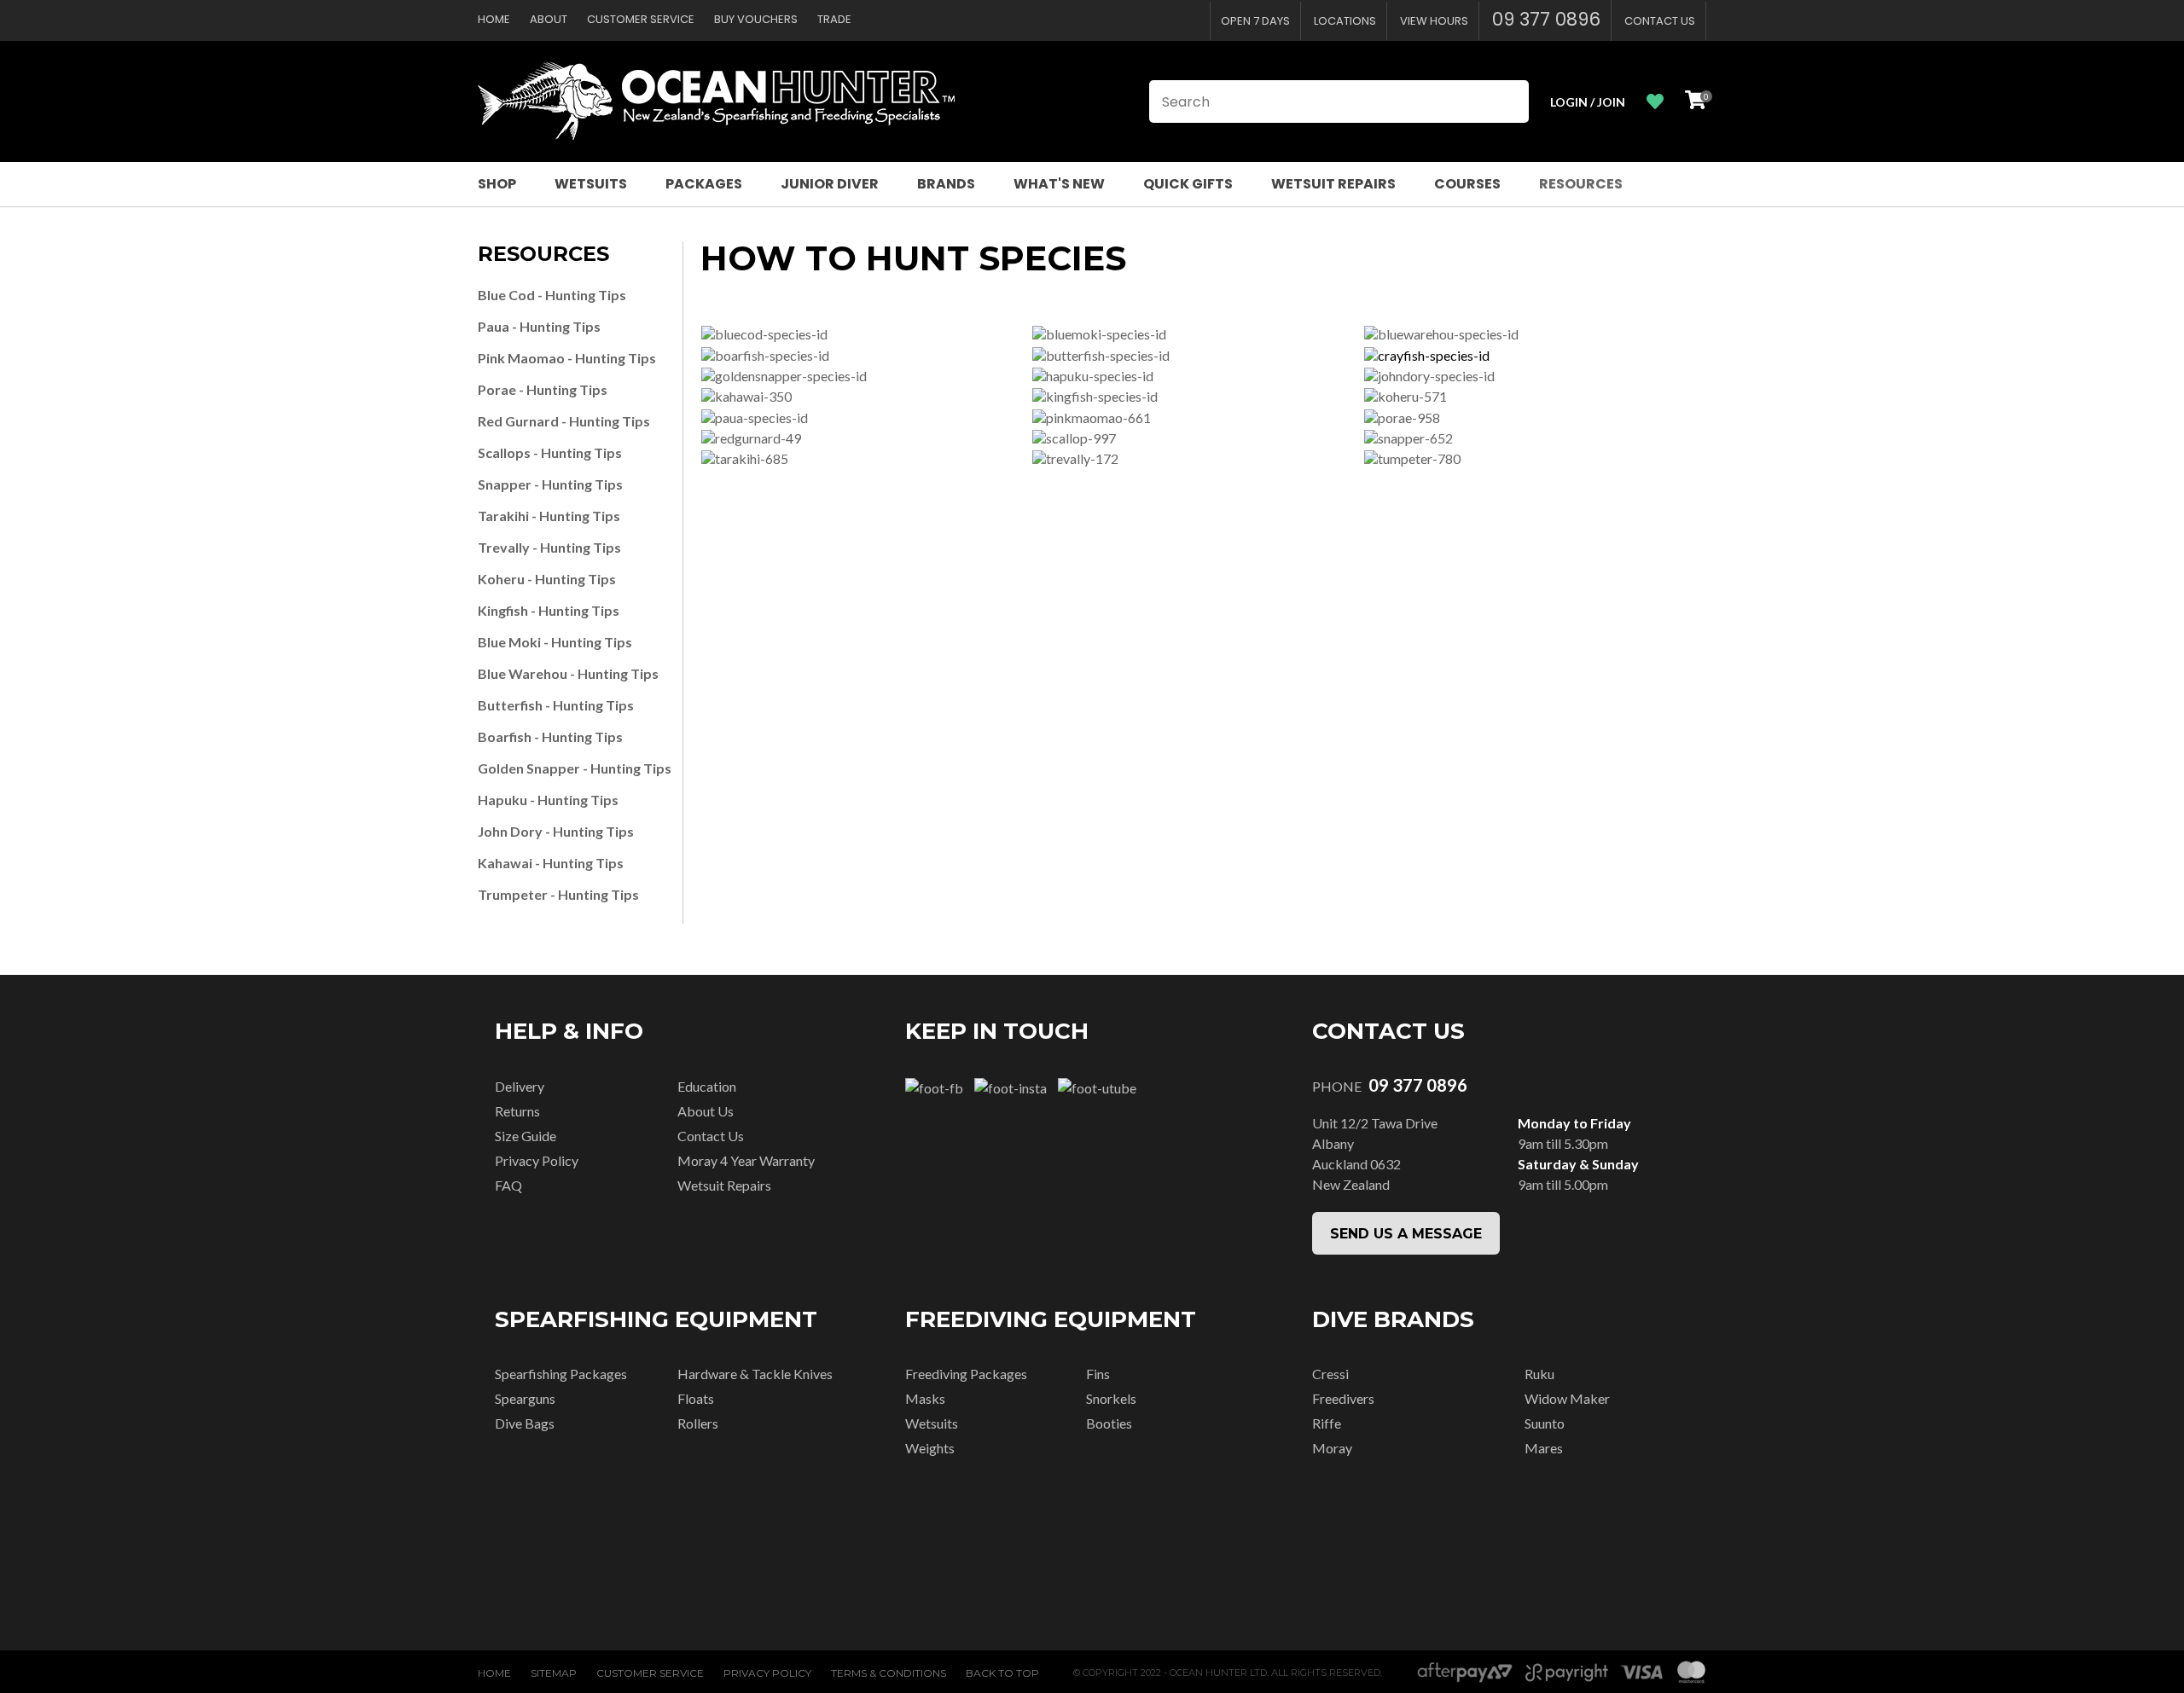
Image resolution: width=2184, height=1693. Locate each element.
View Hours (1434, 21)
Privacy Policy (537, 1160)
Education (707, 1086)
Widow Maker (1567, 1398)
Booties (1109, 1423)
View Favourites (1655, 102)
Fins (1098, 1374)
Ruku (1539, 1374)
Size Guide (526, 1136)
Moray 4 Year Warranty (746, 1160)
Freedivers (1343, 1398)
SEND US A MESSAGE (1406, 1234)
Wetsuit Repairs (1333, 184)
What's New (1059, 184)
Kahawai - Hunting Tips (551, 863)
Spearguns (525, 1398)
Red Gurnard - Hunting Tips (564, 421)
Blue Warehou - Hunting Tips (568, 673)
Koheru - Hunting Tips (547, 579)
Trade (834, 19)
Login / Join (1588, 102)
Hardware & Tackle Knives (755, 1374)
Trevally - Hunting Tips (549, 547)
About (549, 19)
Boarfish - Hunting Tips (550, 736)
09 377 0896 (1546, 19)
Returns (517, 1111)
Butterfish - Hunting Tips (556, 705)
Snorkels (1111, 1398)
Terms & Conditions (889, 1673)
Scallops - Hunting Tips (550, 452)
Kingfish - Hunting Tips (549, 610)
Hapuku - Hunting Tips (548, 800)
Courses (1467, 184)
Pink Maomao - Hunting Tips (567, 358)
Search (1508, 101)
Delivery (520, 1086)
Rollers (698, 1423)
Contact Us (1660, 21)
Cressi (1330, 1374)
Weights (930, 1448)
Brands (946, 184)
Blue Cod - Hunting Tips (552, 295)
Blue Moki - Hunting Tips (555, 642)
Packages (704, 184)
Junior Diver (830, 184)
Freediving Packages (966, 1374)
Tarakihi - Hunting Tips (549, 516)
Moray (1332, 1448)
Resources (1581, 184)
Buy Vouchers (756, 19)
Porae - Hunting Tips (543, 389)
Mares (1544, 1448)
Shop (497, 184)
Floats (696, 1398)
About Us (706, 1111)
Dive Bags (525, 1423)
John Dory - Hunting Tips (556, 831)
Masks (925, 1398)
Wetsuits (591, 184)
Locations (1345, 21)
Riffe (1327, 1423)
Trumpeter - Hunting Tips (558, 894)
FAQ (508, 1185)
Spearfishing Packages (561, 1374)
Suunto (1545, 1423)
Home (494, 19)
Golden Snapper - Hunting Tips (575, 768)
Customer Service (641, 19)
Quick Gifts (1188, 184)
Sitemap (554, 1673)
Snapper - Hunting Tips (550, 484)
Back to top (1002, 1673)
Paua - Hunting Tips (539, 326)
